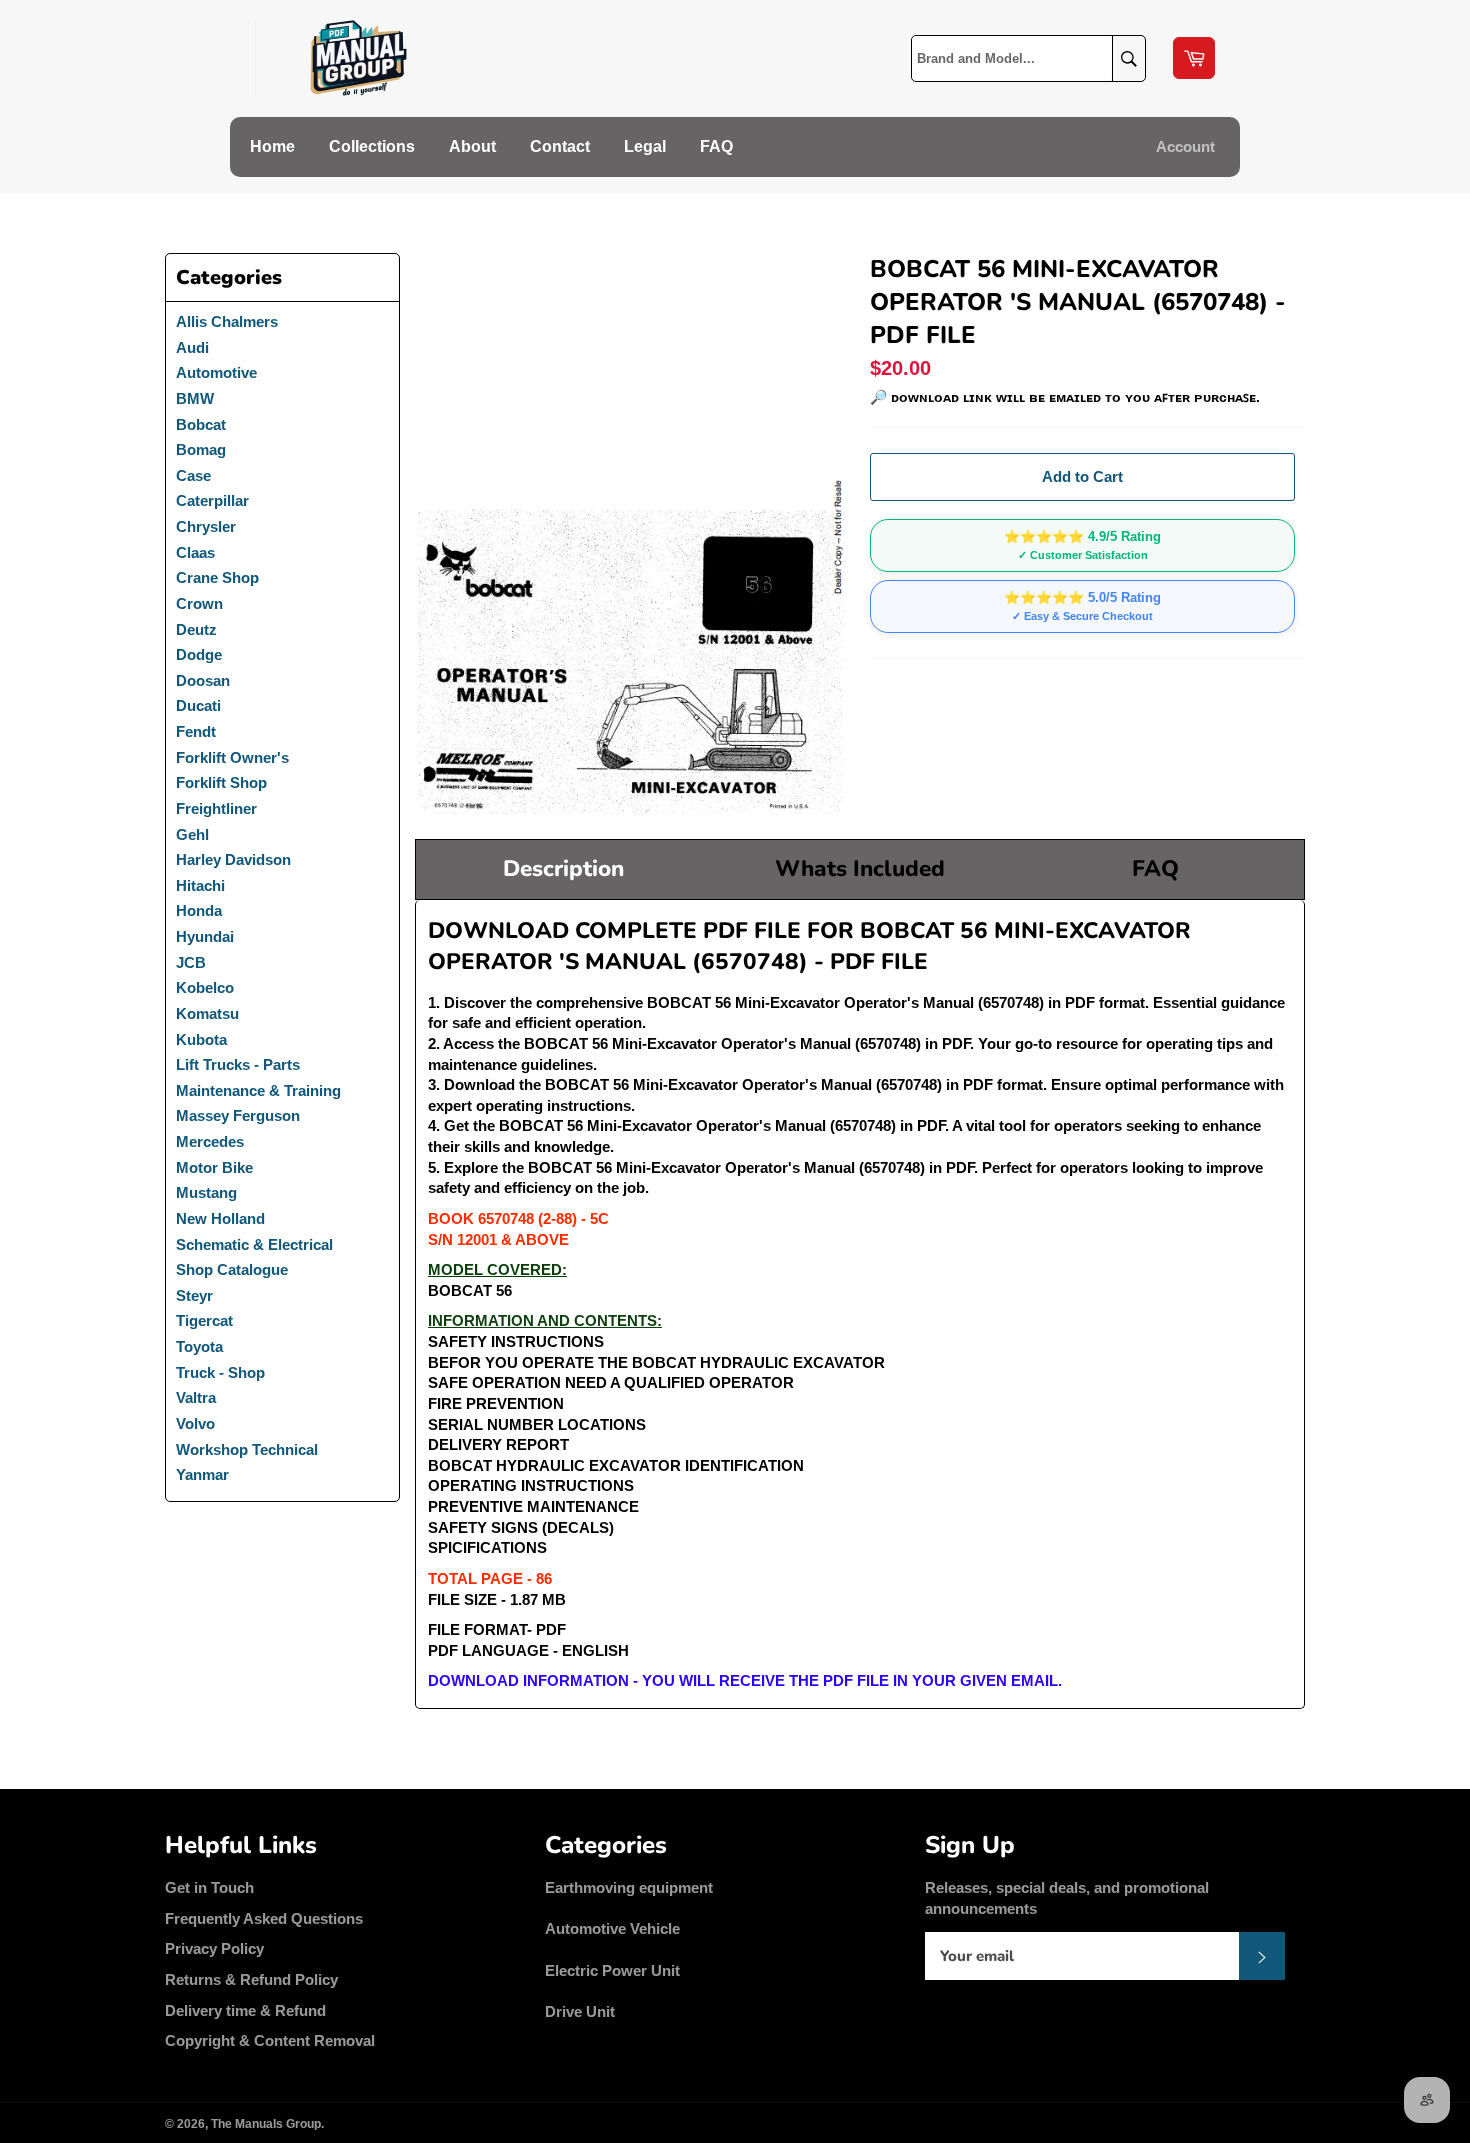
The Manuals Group (266, 2124)
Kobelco (205, 987)
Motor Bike (214, 1167)
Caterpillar (212, 500)
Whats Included (860, 868)
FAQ (716, 146)
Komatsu (207, 1013)
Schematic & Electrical (254, 1244)
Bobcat (201, 424)
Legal (645, 146)
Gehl (192, 834)
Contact (560, 146)
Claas (195, 552)
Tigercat (204, 1320)
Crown (199, 603)
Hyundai (205, 936)
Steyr (194, 1295)
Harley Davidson (233, 859)
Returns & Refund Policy (251, 1979)
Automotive (216, 372)
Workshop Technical (247, 1449)
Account (1185, 146)
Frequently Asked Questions (264, 1918)
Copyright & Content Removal (270, 2040)
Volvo (195, 1423)
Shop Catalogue (232, 1269)
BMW (195, 398)
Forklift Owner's (232, 757)
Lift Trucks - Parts (238, 1064)
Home (272, 146)
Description (563, 868)
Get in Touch (209, 1887)
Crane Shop (217, 577)
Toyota (199, 1346)
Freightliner (216, 808)
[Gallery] (632, 536)
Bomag (201, 449)
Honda (199, 910)
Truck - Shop (220, 1372)
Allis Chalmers (227, 321)
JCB (191, 962)
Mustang (206, 1192)
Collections (372, 146)
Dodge (199, 654)
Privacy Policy (214, 1948)
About (472, 146)
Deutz (196, 629)
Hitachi (200, 885)
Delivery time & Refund (245, 2010)
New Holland (220, 1218)
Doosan (203, 680)
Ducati (198, 705)
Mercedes (210, 1141)
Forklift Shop (221, 782)
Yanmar (202, 1474)
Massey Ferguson (238, 1115)
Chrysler (206, 526)
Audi (192, 347)
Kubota (201, 1039)
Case (193, 475)
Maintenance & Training (258, 1090)
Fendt (196, 731)
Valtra (196, 1397)
